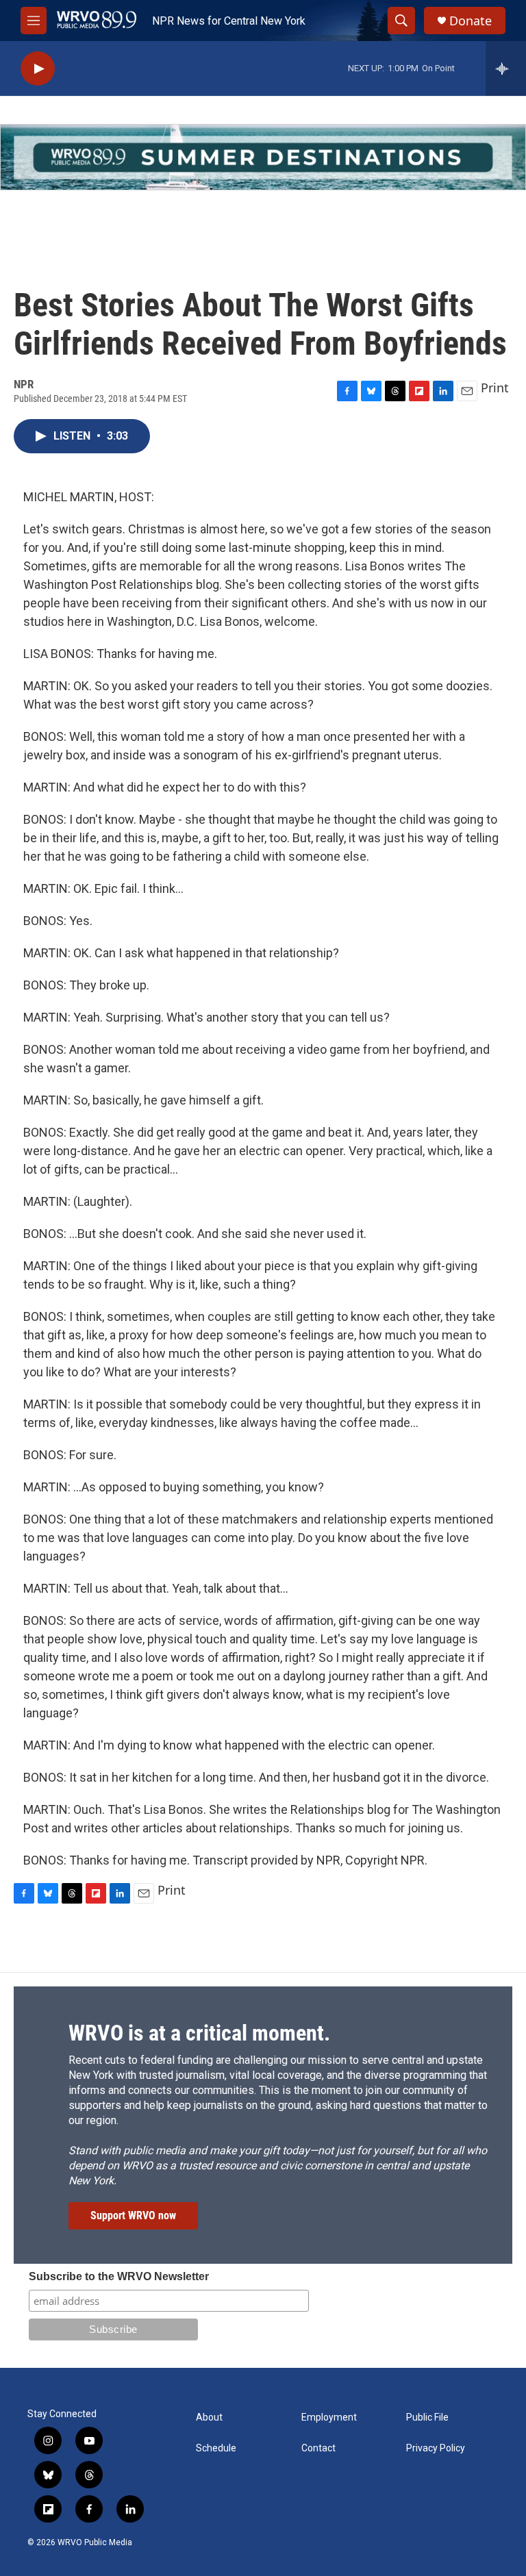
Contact (318, 2448)
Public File (427, 2417)
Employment (329, 2417)
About (209, 2417)
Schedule (216, 2448)
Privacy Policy (436, 2448)
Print (495, 388)
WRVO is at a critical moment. (199, 2033)
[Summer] (263, 157)
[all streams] (506, 68)
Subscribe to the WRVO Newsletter (119, 2276)
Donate (471, 21)
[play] (38, 69)
